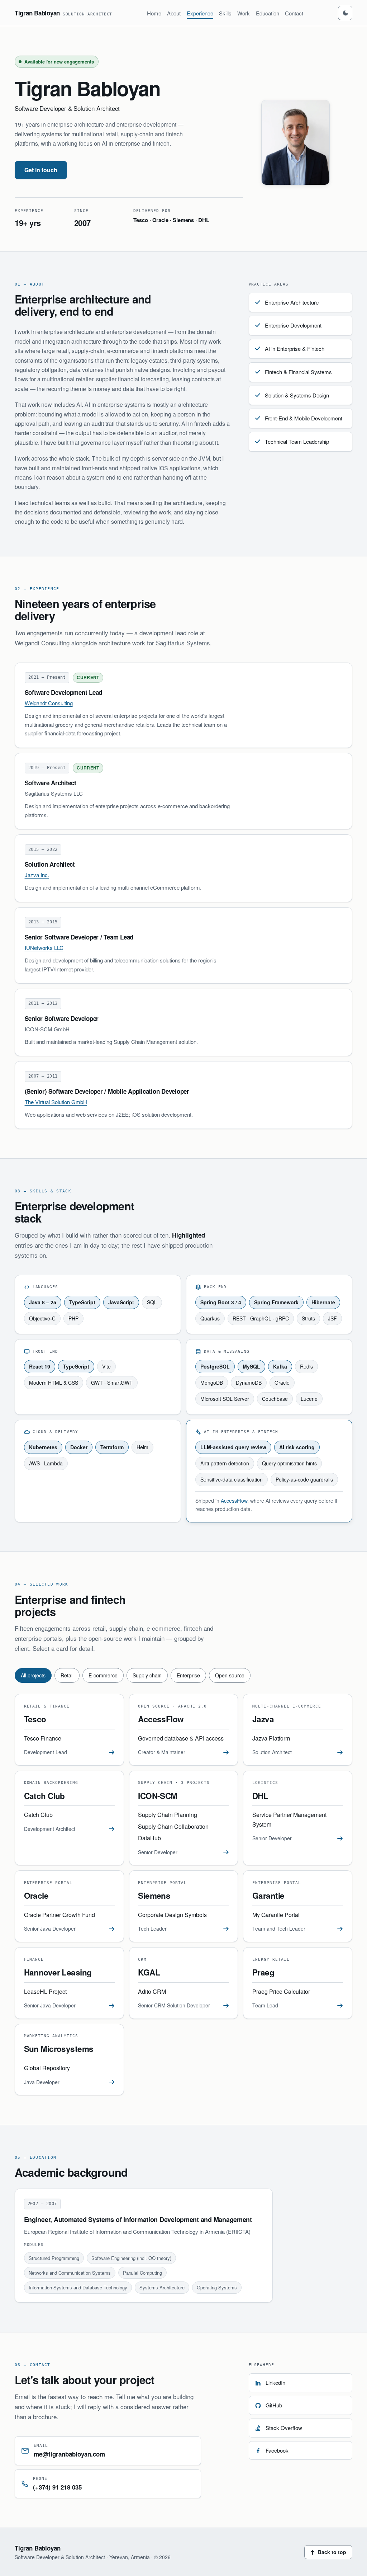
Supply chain (147, 1675)
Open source (230, 1675)
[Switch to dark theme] (345, 13)
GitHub (274, 2405)
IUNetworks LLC (44, 948)
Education (268, 13)
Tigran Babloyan (63, 13)
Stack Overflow (284, 2428)
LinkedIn (275, 2382)
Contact (294, 13)
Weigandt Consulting (49, 703)
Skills (225, 13)
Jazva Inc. (37, 875)
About (174, 13)
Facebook (277, 2450)
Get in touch (41, 170)
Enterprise (188, 1675)
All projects (33, 1675)
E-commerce (103, 1675)
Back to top (332, 2552)
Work (244, 13)
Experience (200, 13)
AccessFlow (234, 1501)
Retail (67, 1675)
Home (154, 13)
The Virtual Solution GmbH (56, 1102)
